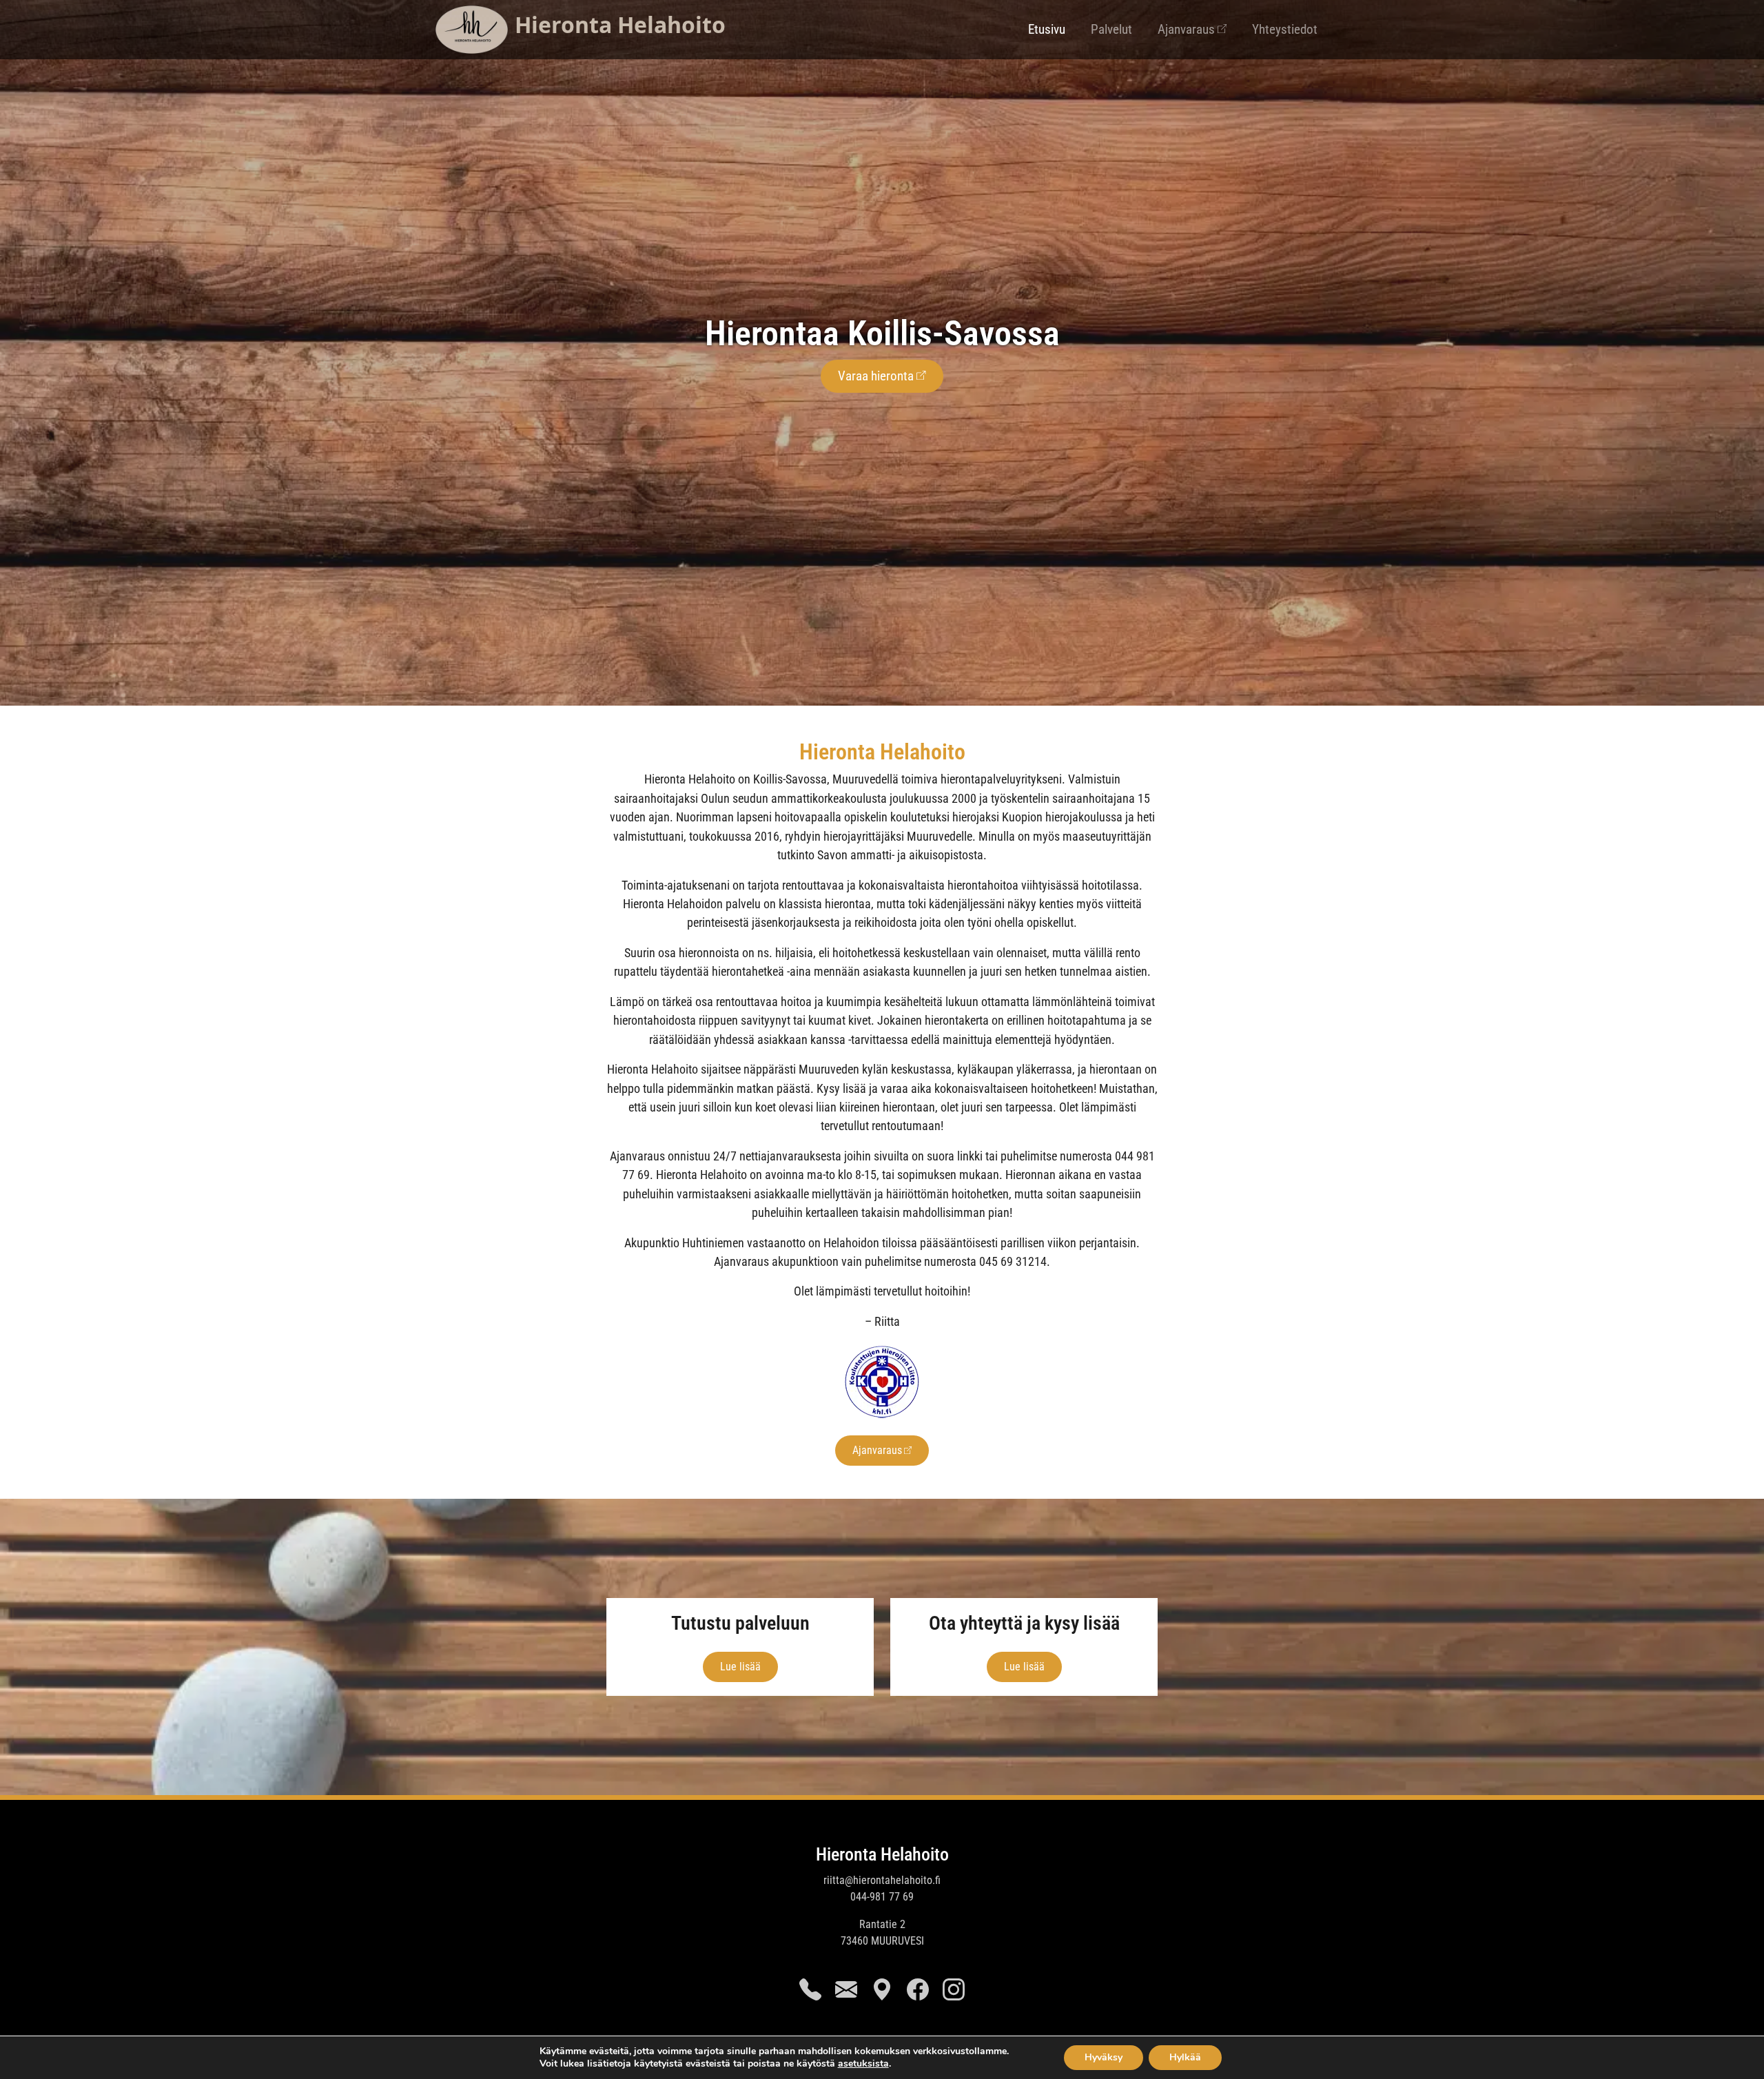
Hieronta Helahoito (882, 1854)
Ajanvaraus (1186, 29)
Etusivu (1047, 29)
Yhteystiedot (1285, 29)
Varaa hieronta (876, 376)
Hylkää (1185, 2057)
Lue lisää (740, 1667)
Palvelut (1111, 29)
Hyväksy (1104, 2057)
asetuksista (863, 2064)
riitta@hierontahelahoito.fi (882, 1880)
